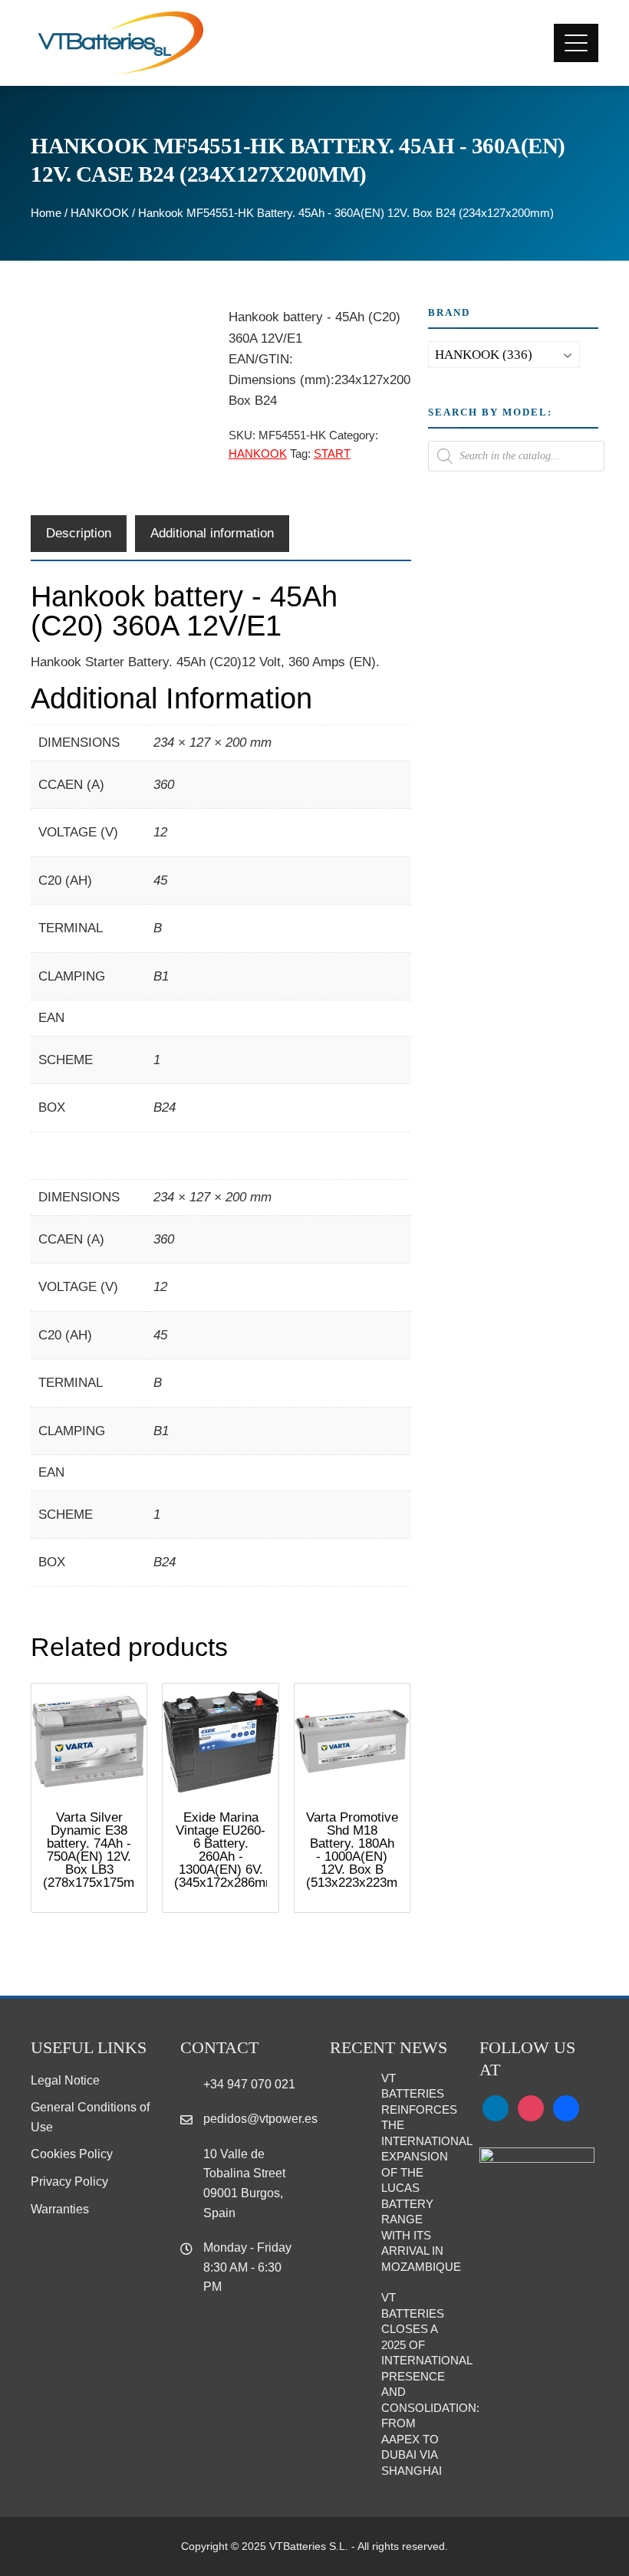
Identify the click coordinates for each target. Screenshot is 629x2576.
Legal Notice (65, 2080)
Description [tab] (79, 533)
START (332, 453)
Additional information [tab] (212, 533)
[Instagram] (531, 2108)
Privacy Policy (69, 2182)
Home (46, 213)
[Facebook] (566, 2108)
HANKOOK (100, 213)
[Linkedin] (496, 2108)
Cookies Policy (72, 2154)
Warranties (60, 2209)
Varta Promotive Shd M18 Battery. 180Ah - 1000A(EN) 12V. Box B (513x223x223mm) (359, 1850)
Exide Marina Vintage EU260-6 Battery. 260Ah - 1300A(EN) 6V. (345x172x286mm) (227, 1850)
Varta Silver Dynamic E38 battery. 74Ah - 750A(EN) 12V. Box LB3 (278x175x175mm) (96, 1850)
